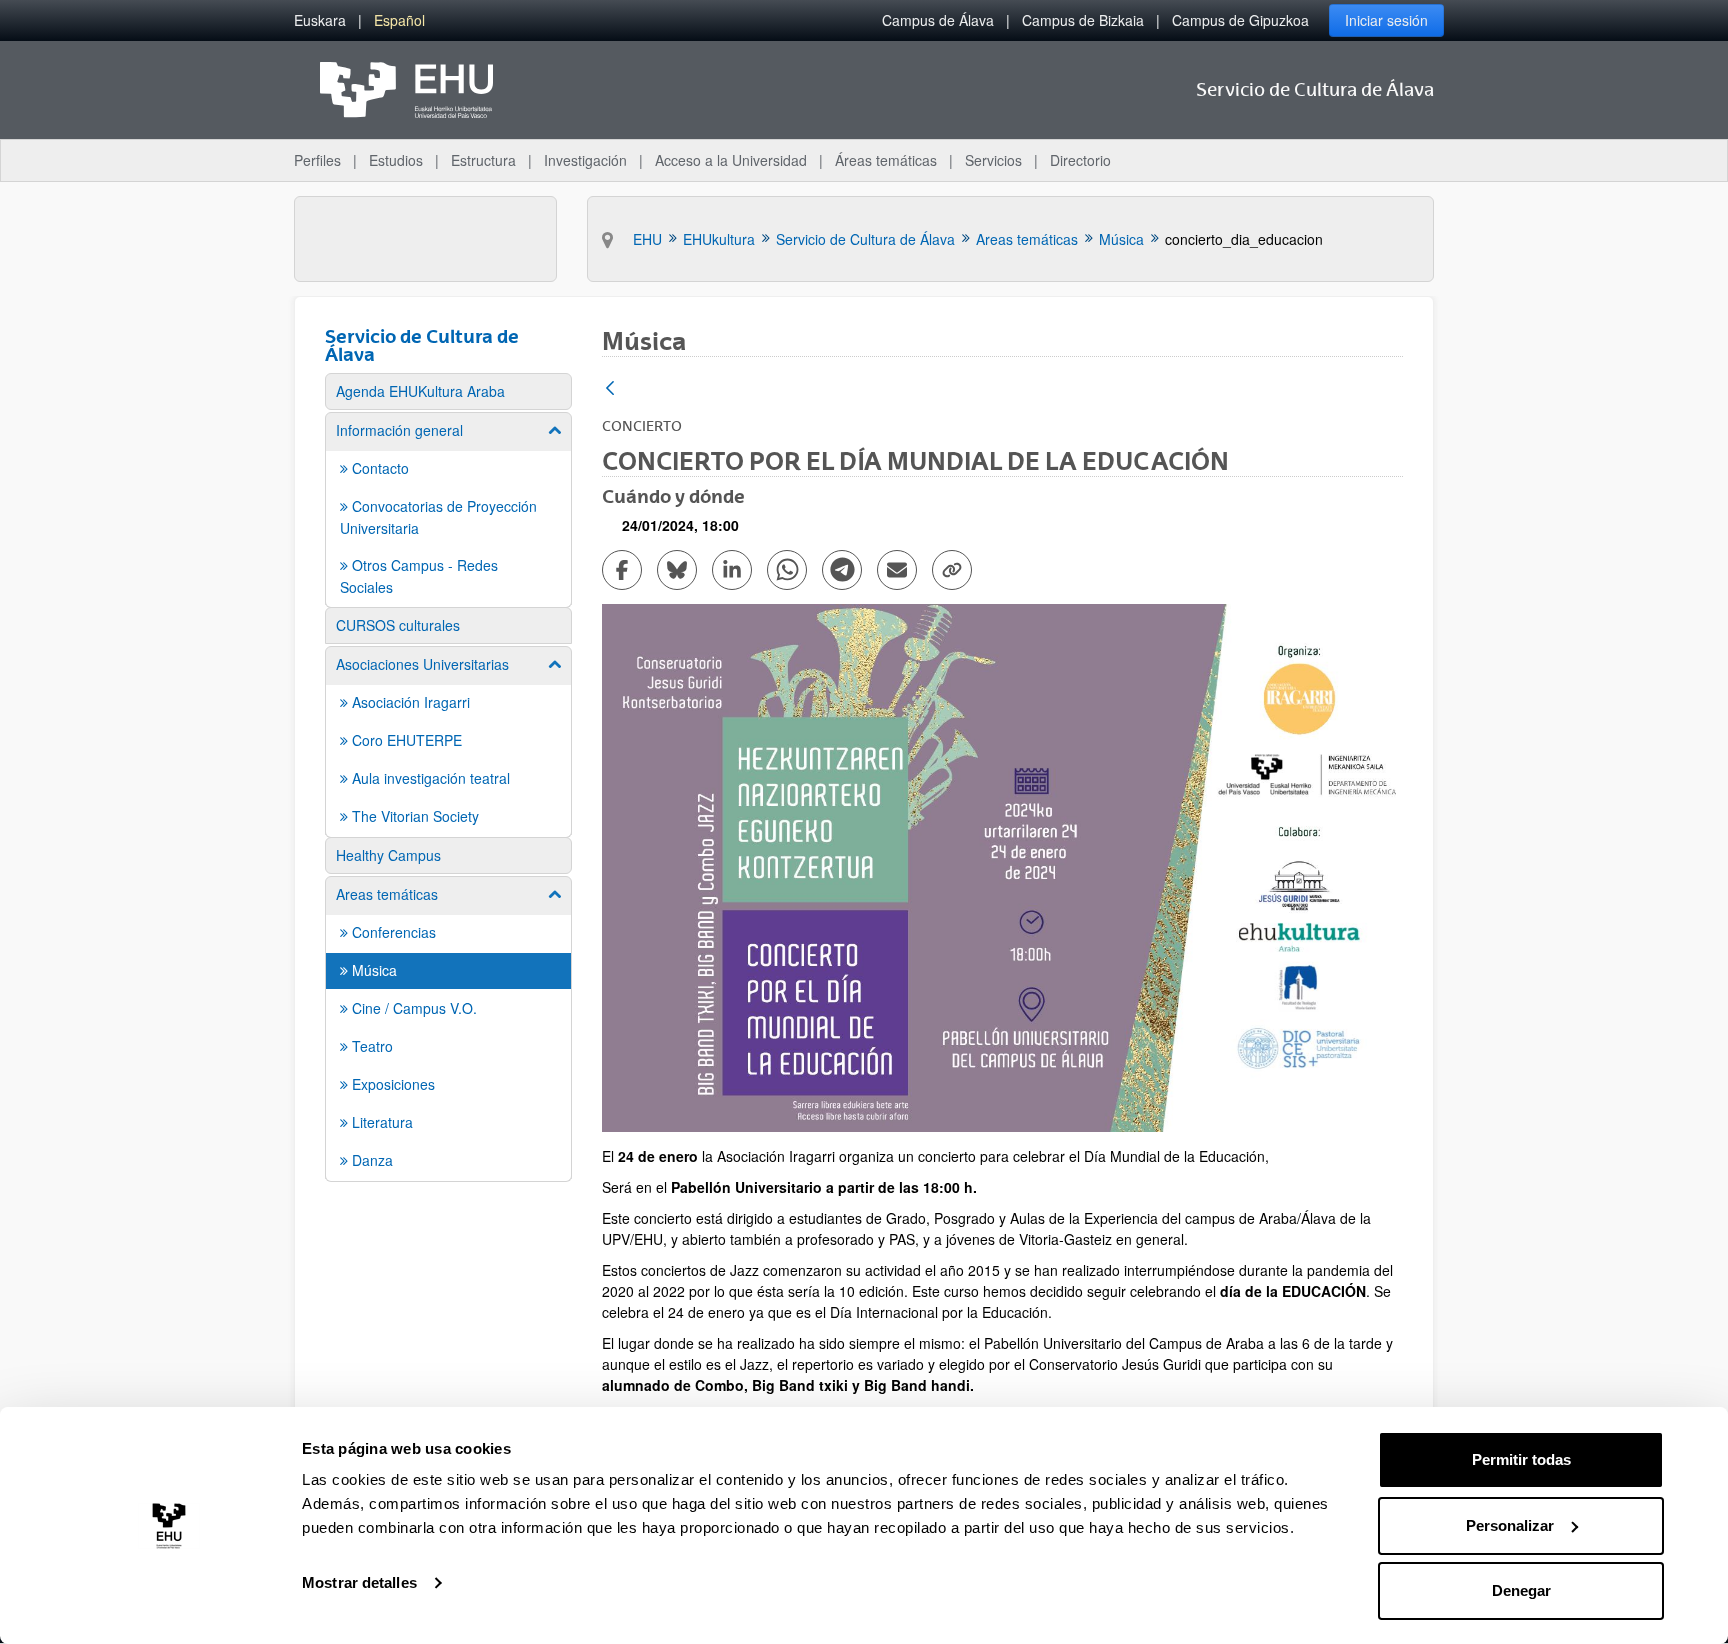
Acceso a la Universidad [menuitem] (731, 160)
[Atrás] (610, 389)
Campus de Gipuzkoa (1240, 20)
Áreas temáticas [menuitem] (886, 160)
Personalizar (1510, 1525)
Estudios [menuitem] (396, 160)
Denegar (1521, 1590)
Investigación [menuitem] (585, 160)
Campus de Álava (938, 20)
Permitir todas (1521, 1459)
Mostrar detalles (359, 1582)
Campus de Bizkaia (1083, 20)
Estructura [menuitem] (483, 160)
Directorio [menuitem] (1080, 160)
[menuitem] (320, 20)
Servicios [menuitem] (993, 160)
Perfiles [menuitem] (317, 160)
